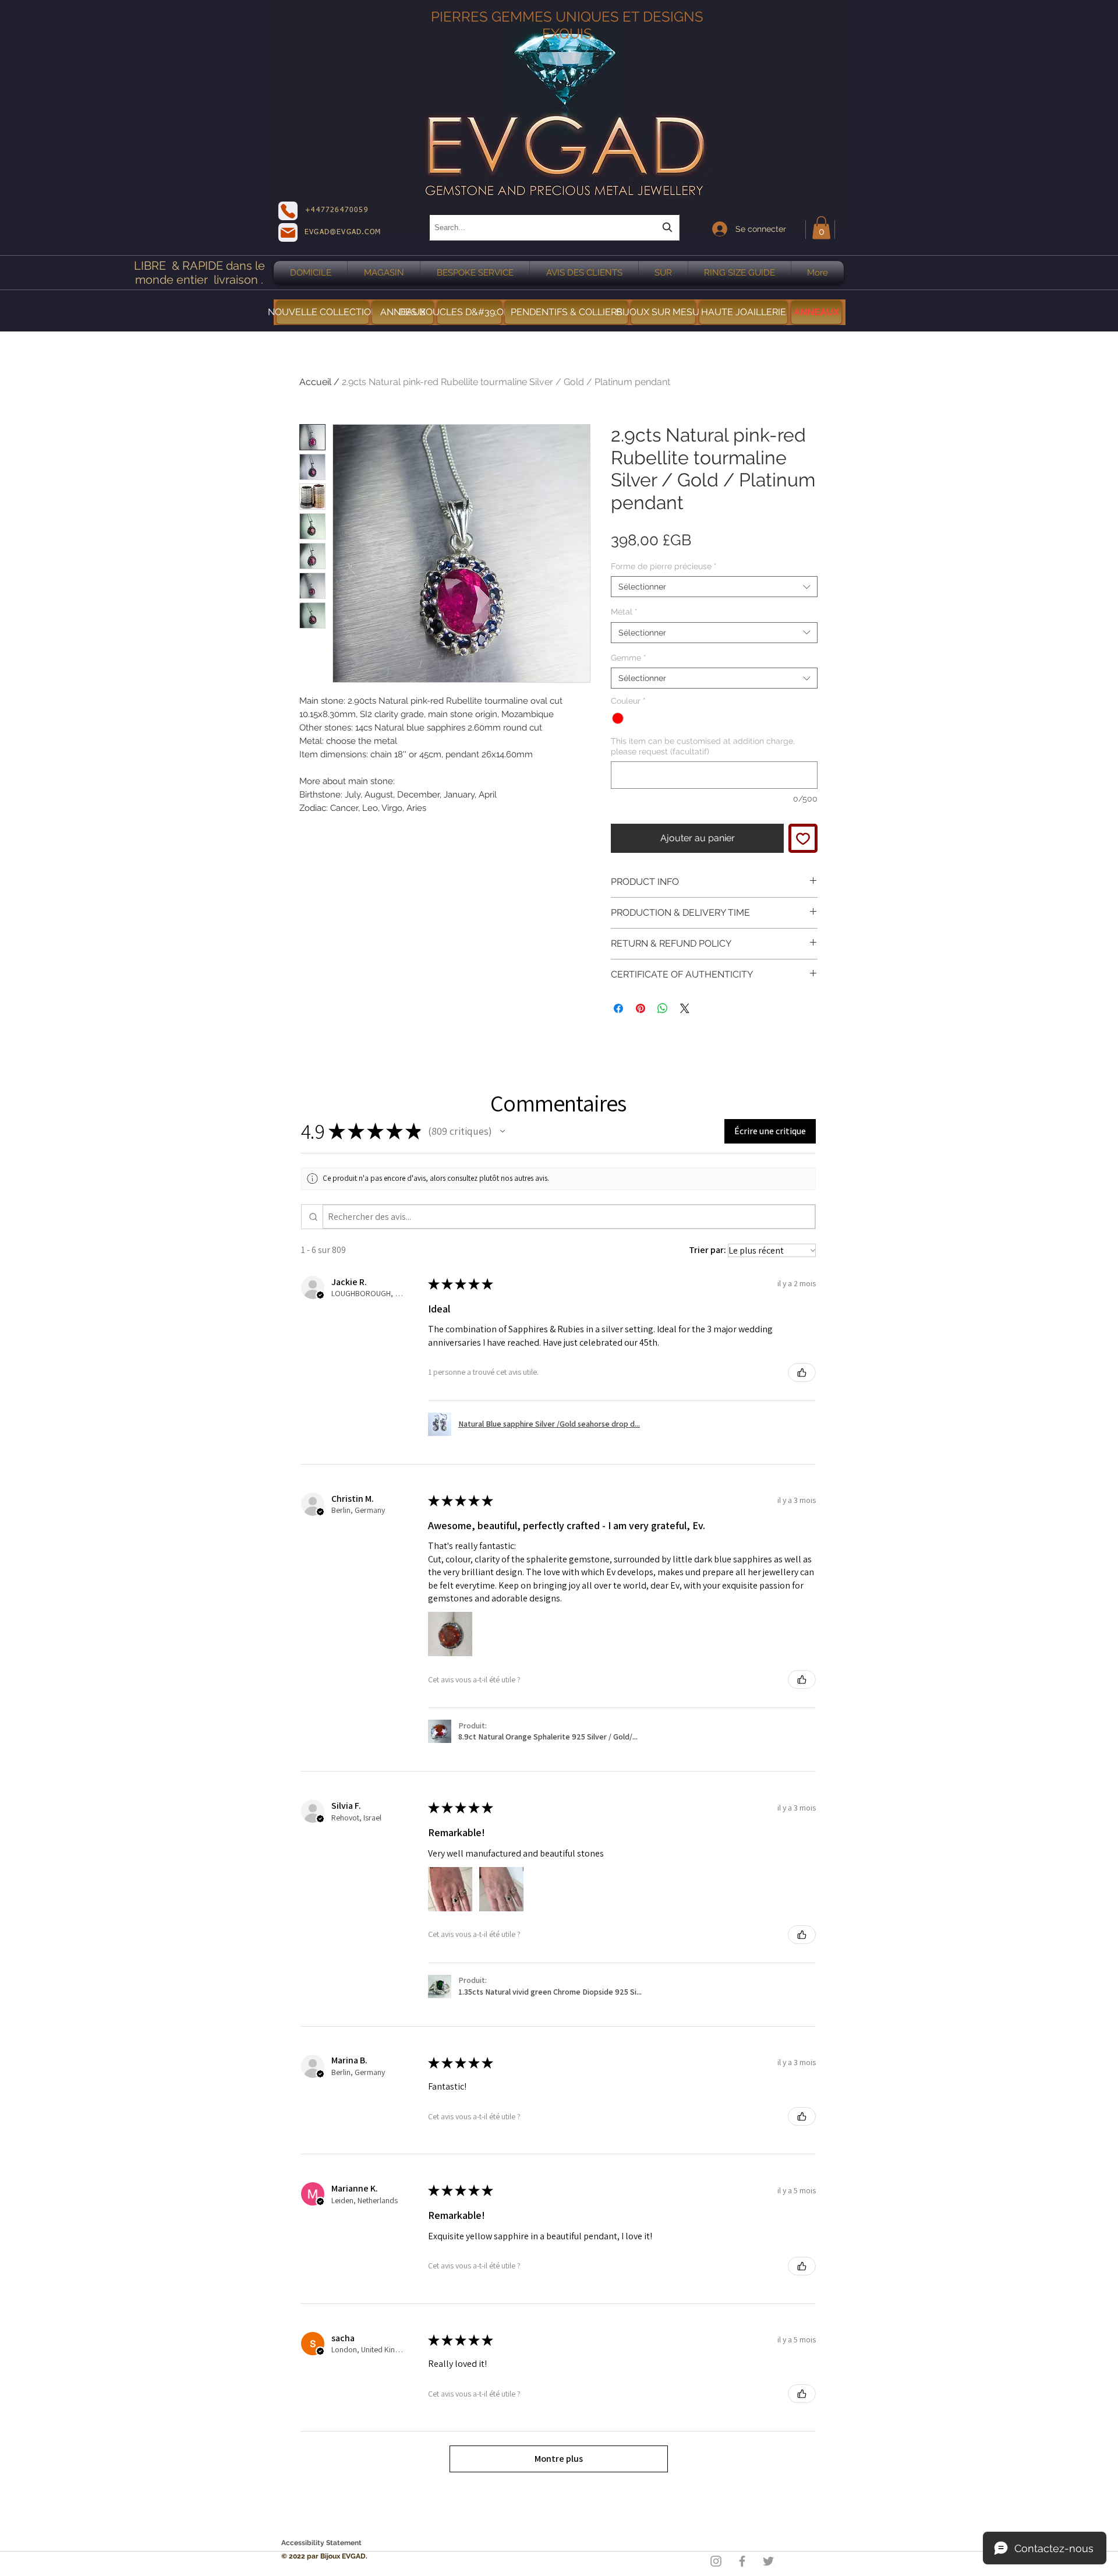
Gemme (629, 658)
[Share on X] (685, 1008)
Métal (624, 612)
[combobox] (554, 227)
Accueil (315, 382)
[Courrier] (288, 232)
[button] (821, 227)
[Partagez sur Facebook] (618, 1008)
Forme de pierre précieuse (664, 566)
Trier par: (707, 1250)
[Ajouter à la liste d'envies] (803, 838)
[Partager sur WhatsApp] (663, 1008)
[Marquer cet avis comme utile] (802, 1372)
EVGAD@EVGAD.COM (343, 232)
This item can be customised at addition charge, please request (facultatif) (703, 746)
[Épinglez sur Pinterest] (641, 1008)
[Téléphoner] (288, 211)
